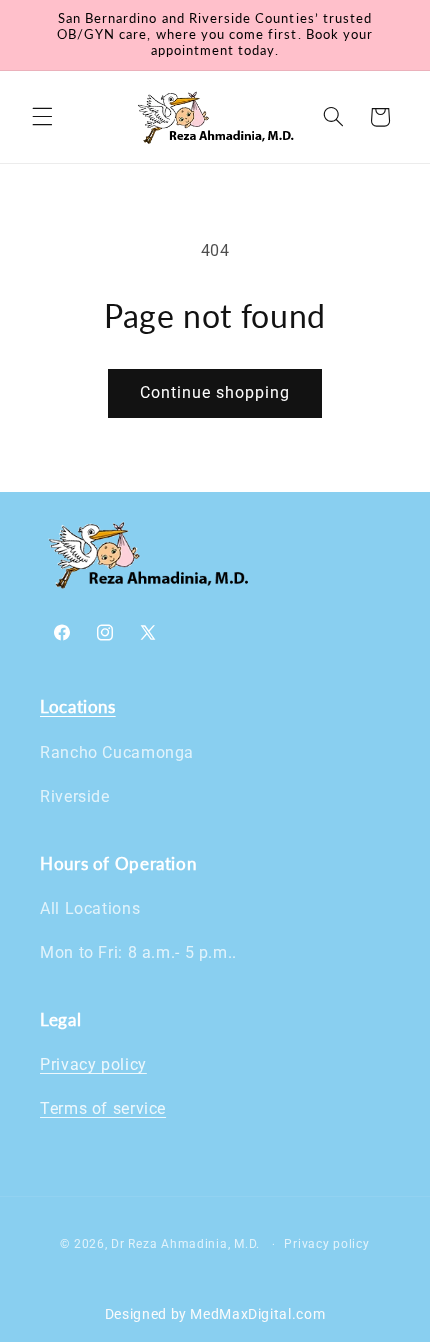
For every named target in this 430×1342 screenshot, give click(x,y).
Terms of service (103, 1108)
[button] (42, 117)
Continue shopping (215, 392)
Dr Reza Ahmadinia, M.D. (185, 1244)
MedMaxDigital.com (257, 1314)
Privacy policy (93, 1064)
